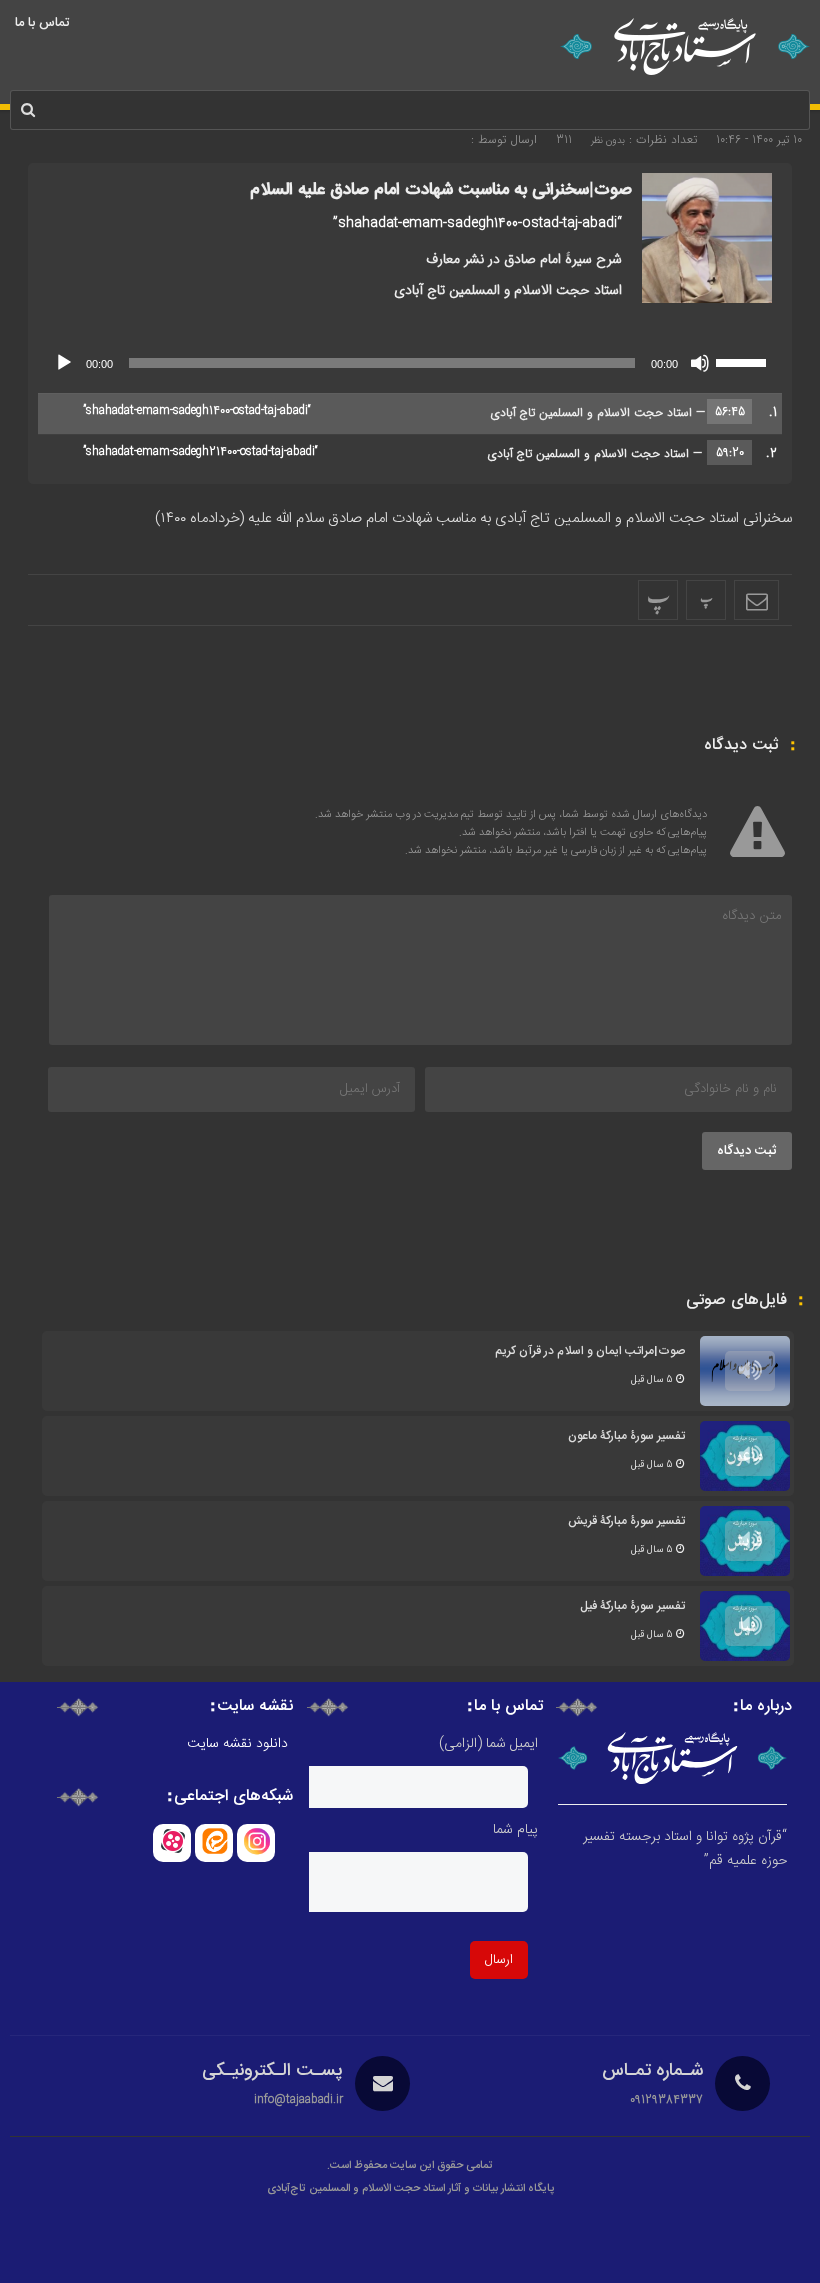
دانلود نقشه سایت (237, 1744)
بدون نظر (608, 140)
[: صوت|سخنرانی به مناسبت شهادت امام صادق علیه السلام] (756, 600)
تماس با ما (42, 23)
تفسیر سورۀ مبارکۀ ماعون (626, 1436)
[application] (410, 363)
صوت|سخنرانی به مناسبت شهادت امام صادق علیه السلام (441, 190)
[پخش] (64, 363)
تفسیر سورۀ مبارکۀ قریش (626, 1521)
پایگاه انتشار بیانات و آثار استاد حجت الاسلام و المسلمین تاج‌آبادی (410, 2189)
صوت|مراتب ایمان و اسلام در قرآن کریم (590, 1351)
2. (430, 453)
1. (430, 412)
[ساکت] (700, 363)
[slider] (744, 361)
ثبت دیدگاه (747, 1151)
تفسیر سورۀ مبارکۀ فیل (632, 1606)
